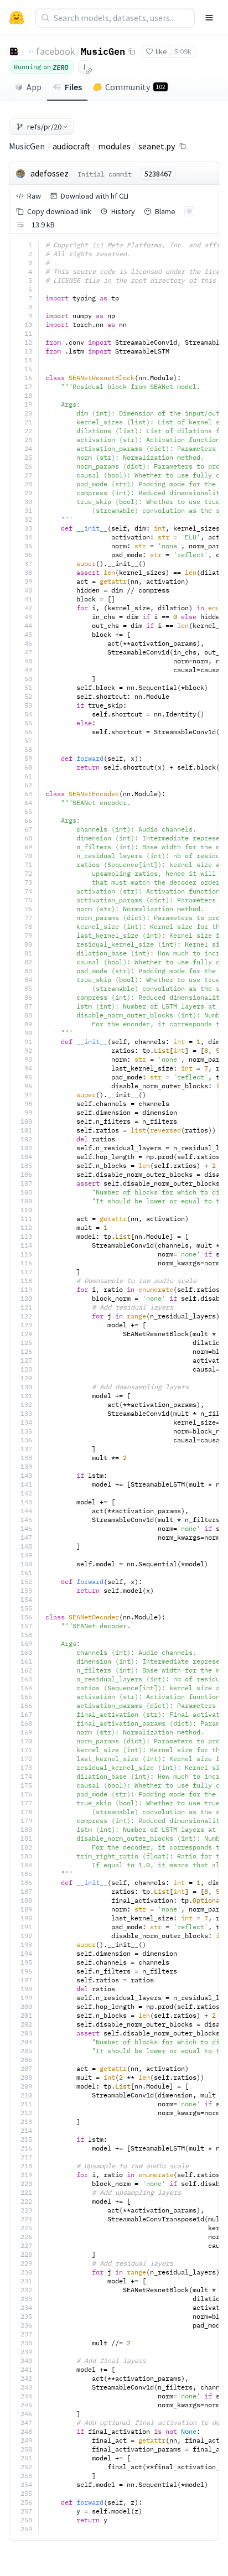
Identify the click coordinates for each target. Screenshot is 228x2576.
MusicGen (103, 51)
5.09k (183, 51)
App (34, 87)
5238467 (158, 174)
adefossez (50, 173)
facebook (56, 51)
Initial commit (105, 174)
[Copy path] (183, 146)
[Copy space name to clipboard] (132, 51)
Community (135, 87)
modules (114, 146)
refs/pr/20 (44, 127)
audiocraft (71, 146)
